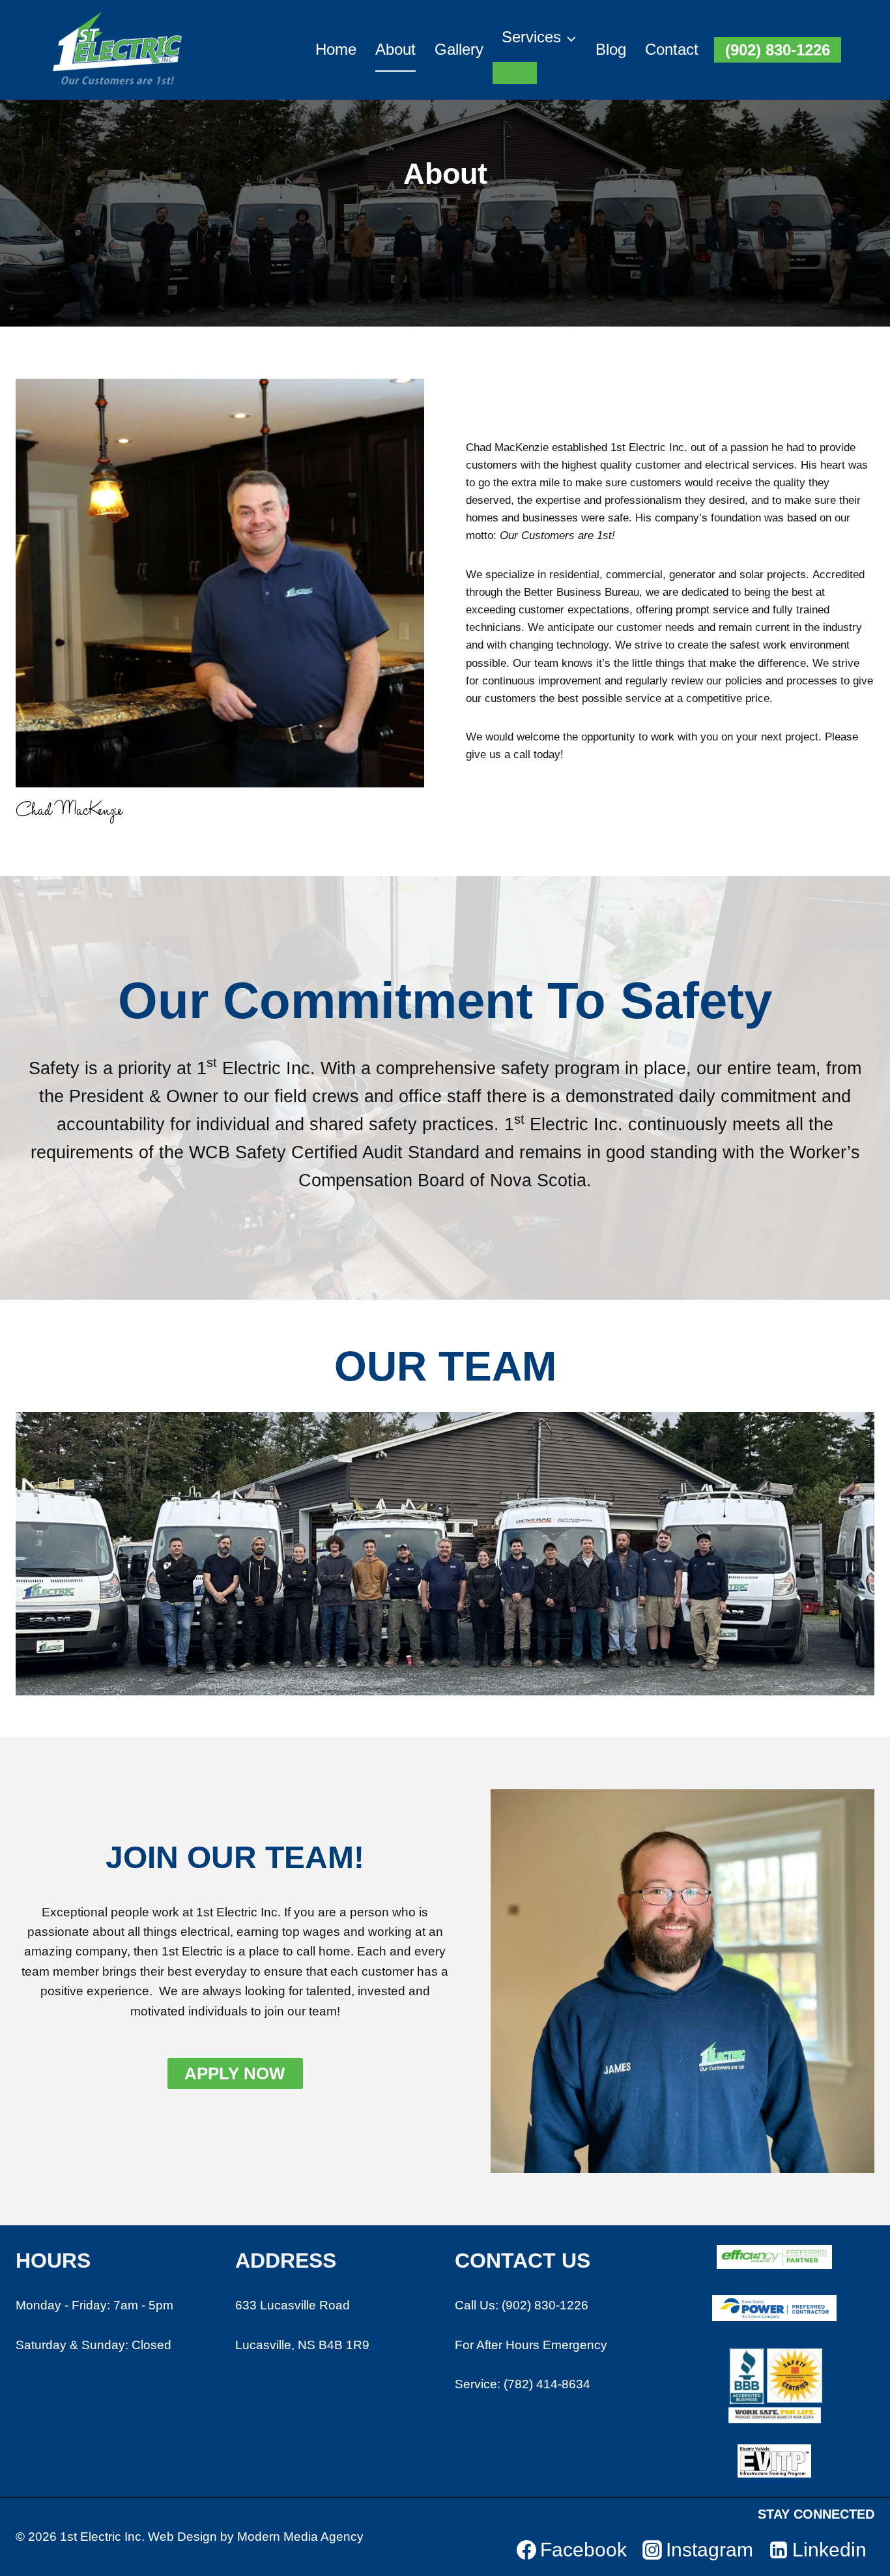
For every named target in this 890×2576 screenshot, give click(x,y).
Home (336, 49)
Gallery (459, 49)
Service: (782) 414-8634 (523, 2384)
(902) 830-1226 (778, 50)
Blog (611, 49)
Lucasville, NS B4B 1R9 (302, 2345)
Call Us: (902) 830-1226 (522, 2305)
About (395, 49)
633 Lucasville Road (293, 2305)
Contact (672, 49)
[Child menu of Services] (515, 73)
